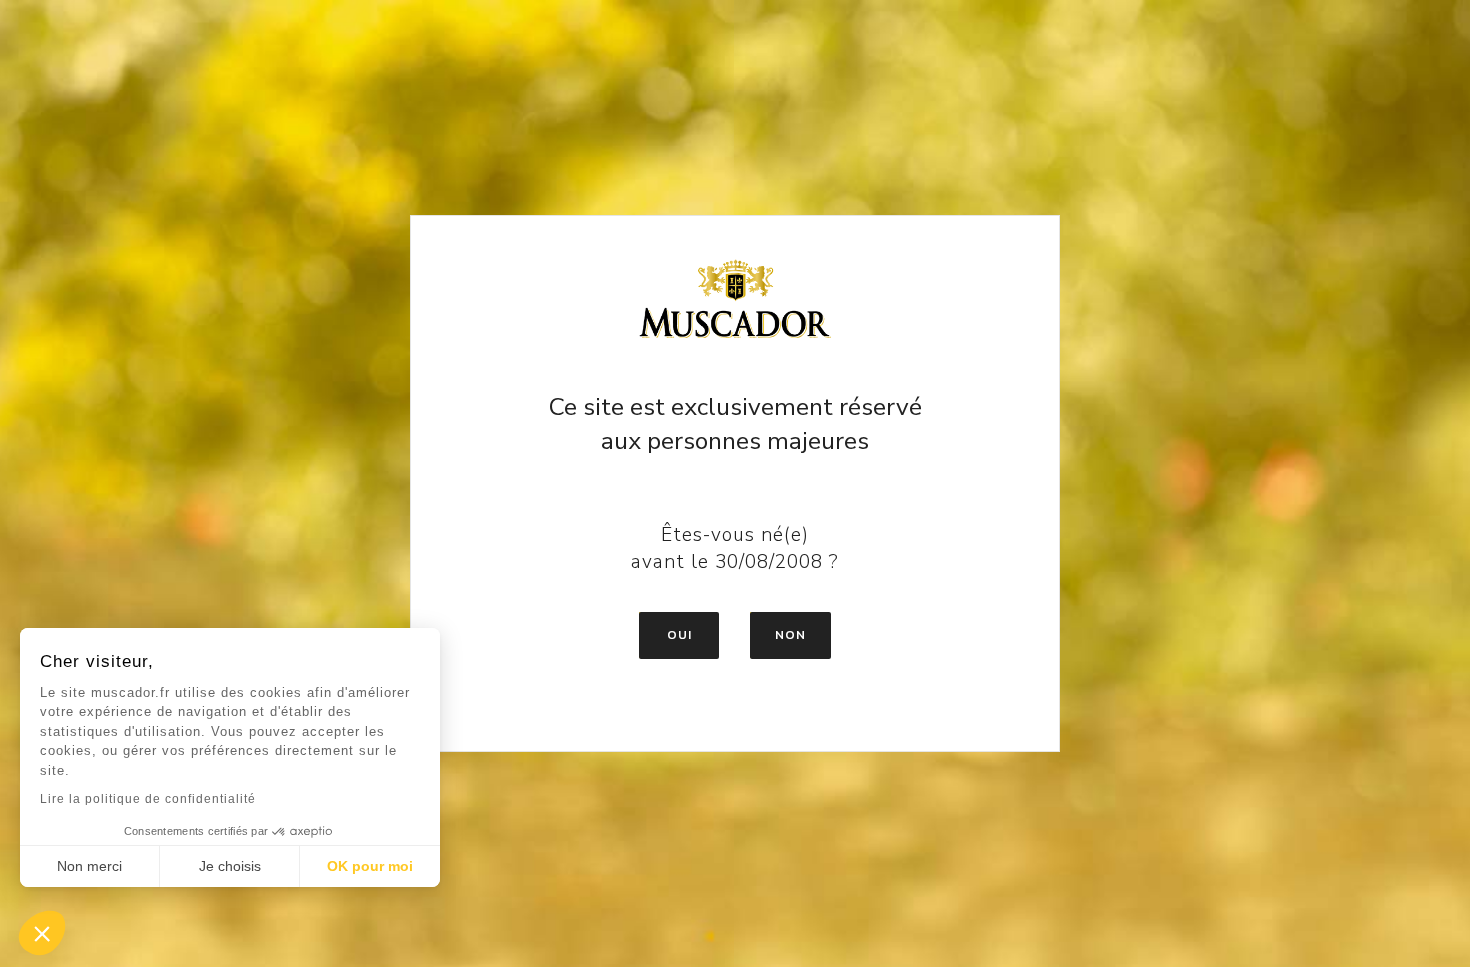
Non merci (89, 866)
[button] (42, 933)
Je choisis (230, 866)
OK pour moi (370, 866)
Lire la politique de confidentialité (148, 799)
